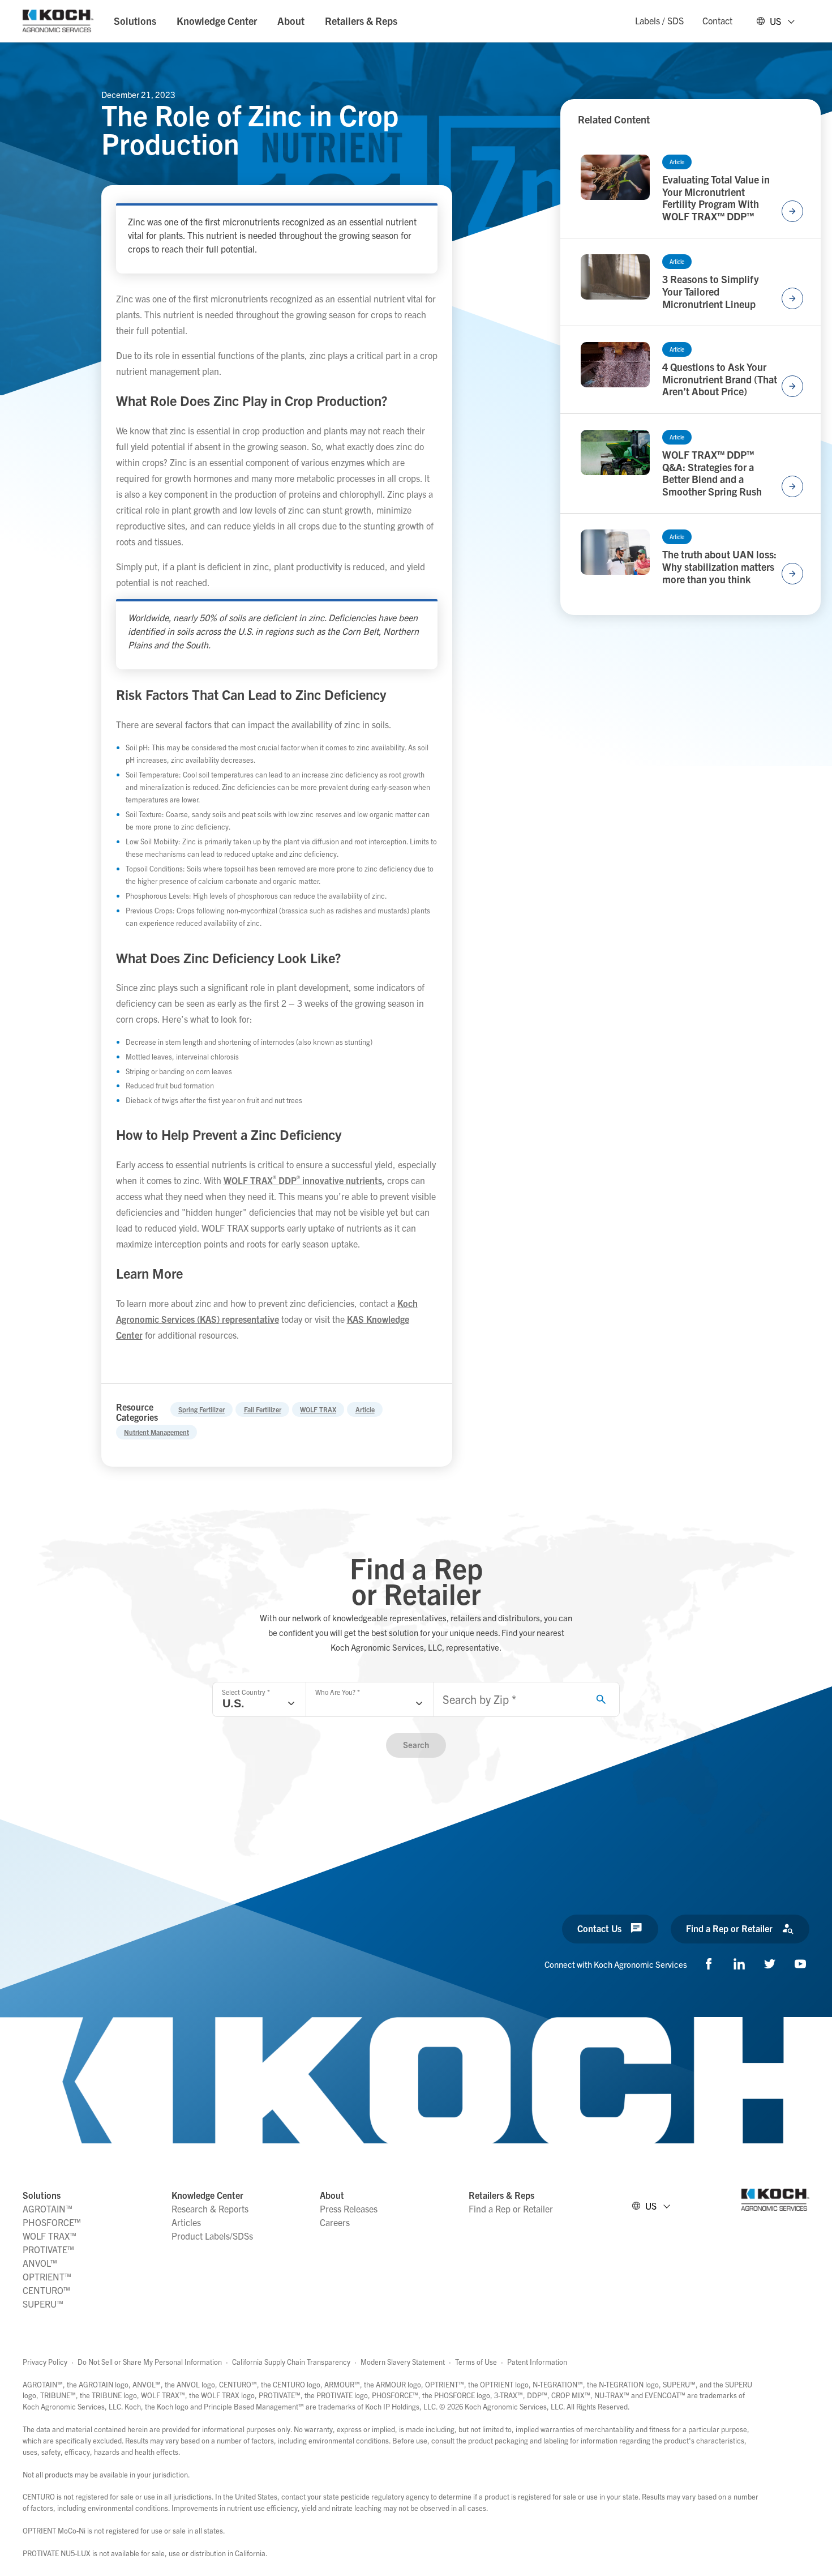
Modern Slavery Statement (403, 2362)
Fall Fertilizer (263, 1409)
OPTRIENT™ (47, 2276)
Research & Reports (210, 2208)
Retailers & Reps (361, 21)
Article (365, 1409)
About (291, 21)
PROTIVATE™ (48, 2249)
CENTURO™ (46, 2290)
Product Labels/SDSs (212, 2236)
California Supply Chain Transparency (291, 2362)
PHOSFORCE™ (52, 2222)
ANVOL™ (40, 2263)
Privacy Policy (45, 2362)
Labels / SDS (659, 20)
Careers (335, 2222)
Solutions (135, 21)
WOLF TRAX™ (50, 2236)
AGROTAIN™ (48, 2208)
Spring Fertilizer (201, 1409)
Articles (186, 2222)
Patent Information (537, 2362)
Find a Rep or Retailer (511, 2208)
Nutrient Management (156, 1432)
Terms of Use (476, 2362)
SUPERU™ (43, 2304)
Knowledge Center (217, 21)
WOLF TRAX (318, 1409)
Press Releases (349, 2208)
